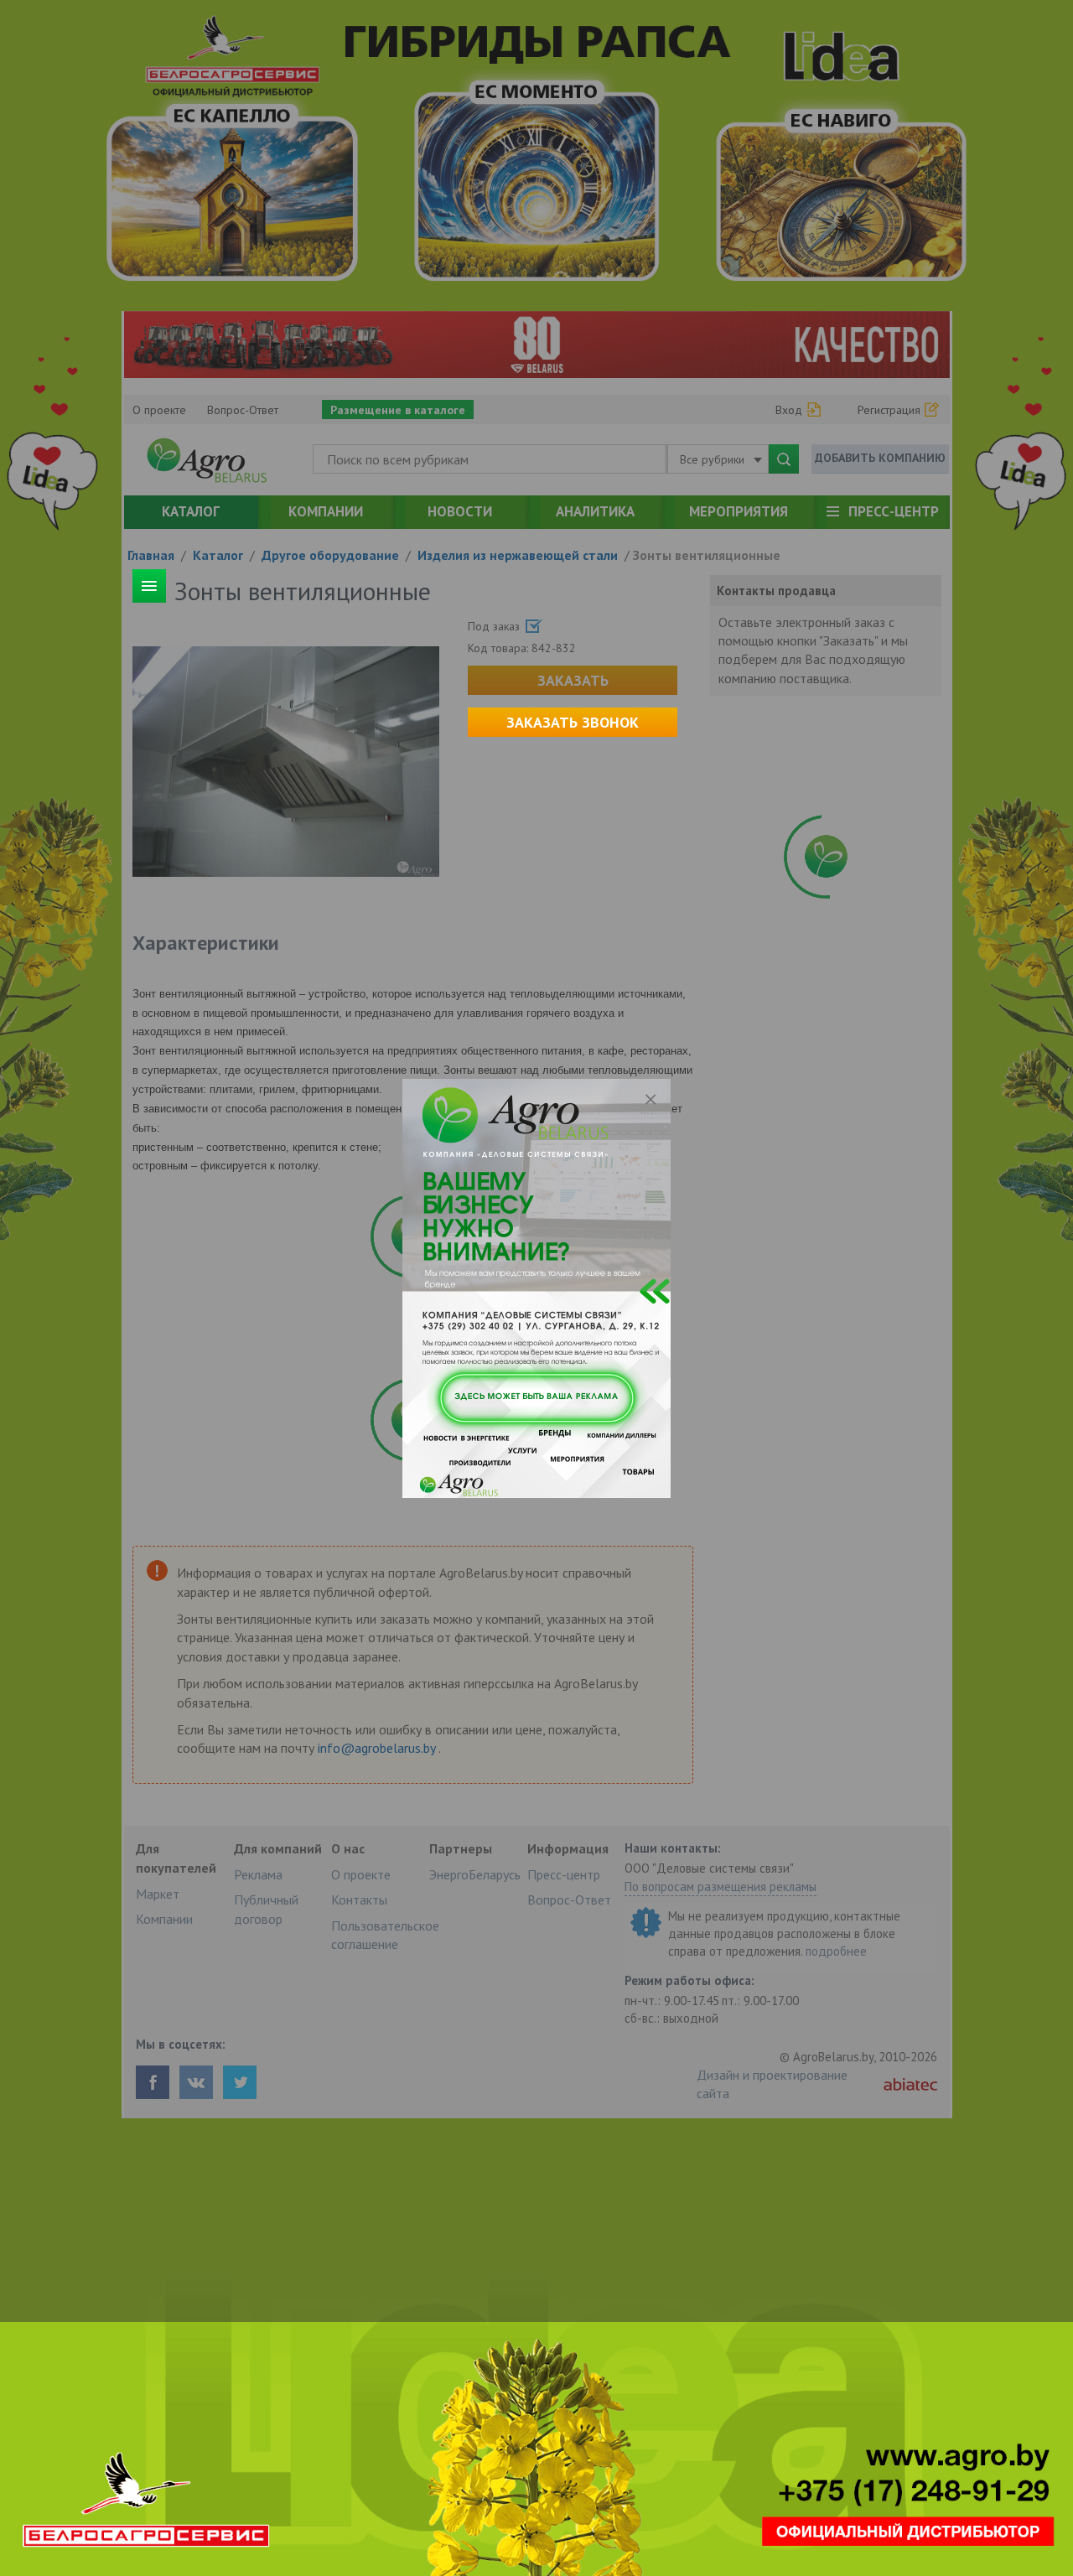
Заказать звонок (573, 722)
